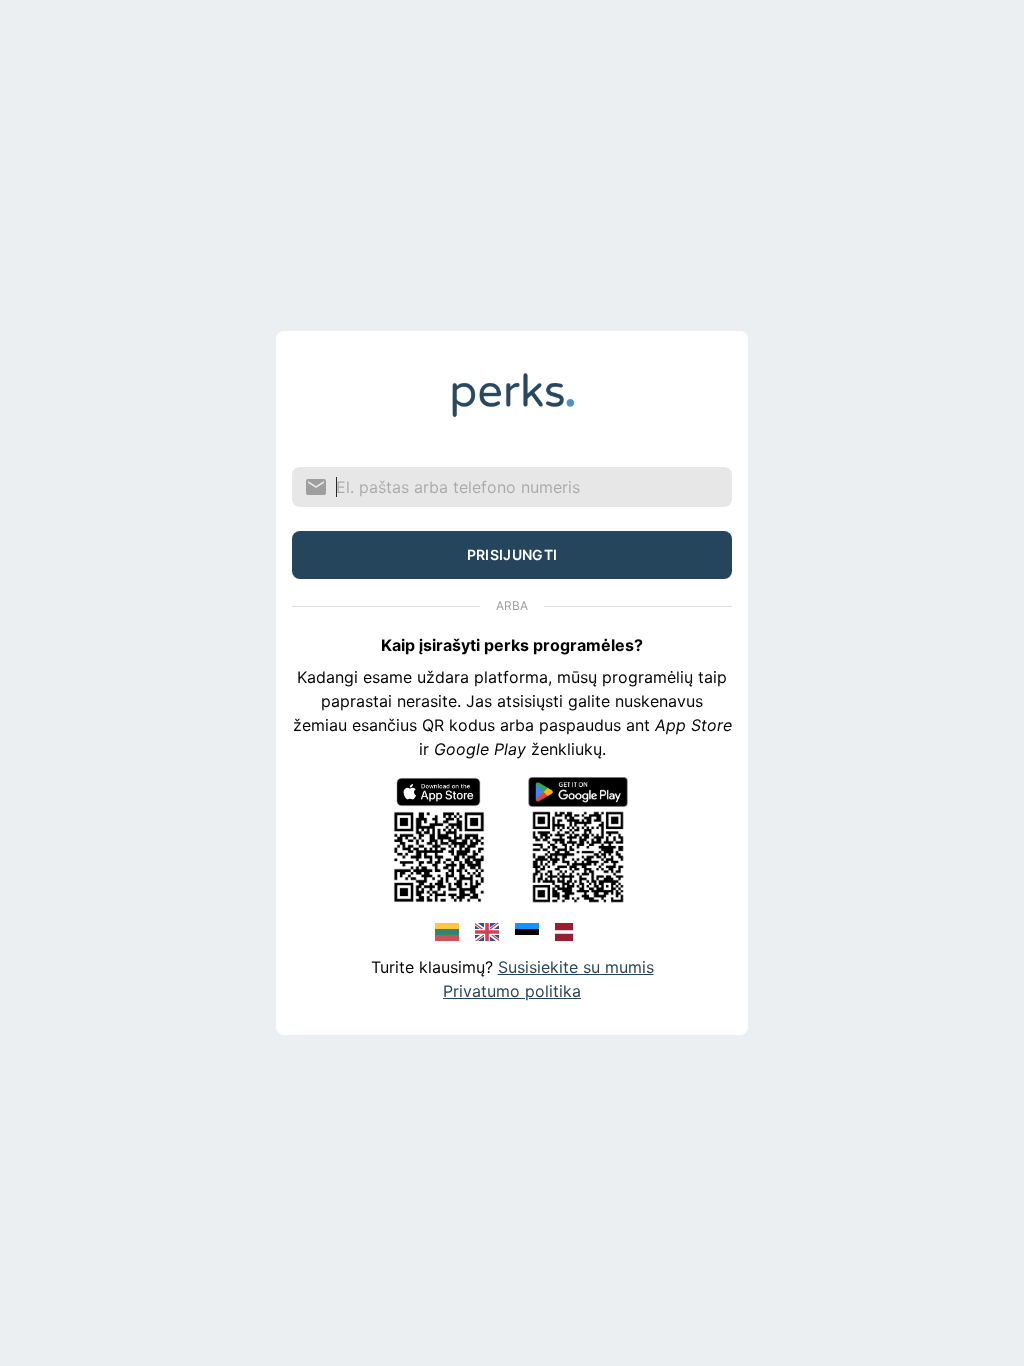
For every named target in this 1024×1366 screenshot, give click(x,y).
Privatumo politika (512, 991)
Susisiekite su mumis (576, 967)
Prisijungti (512, 554)
